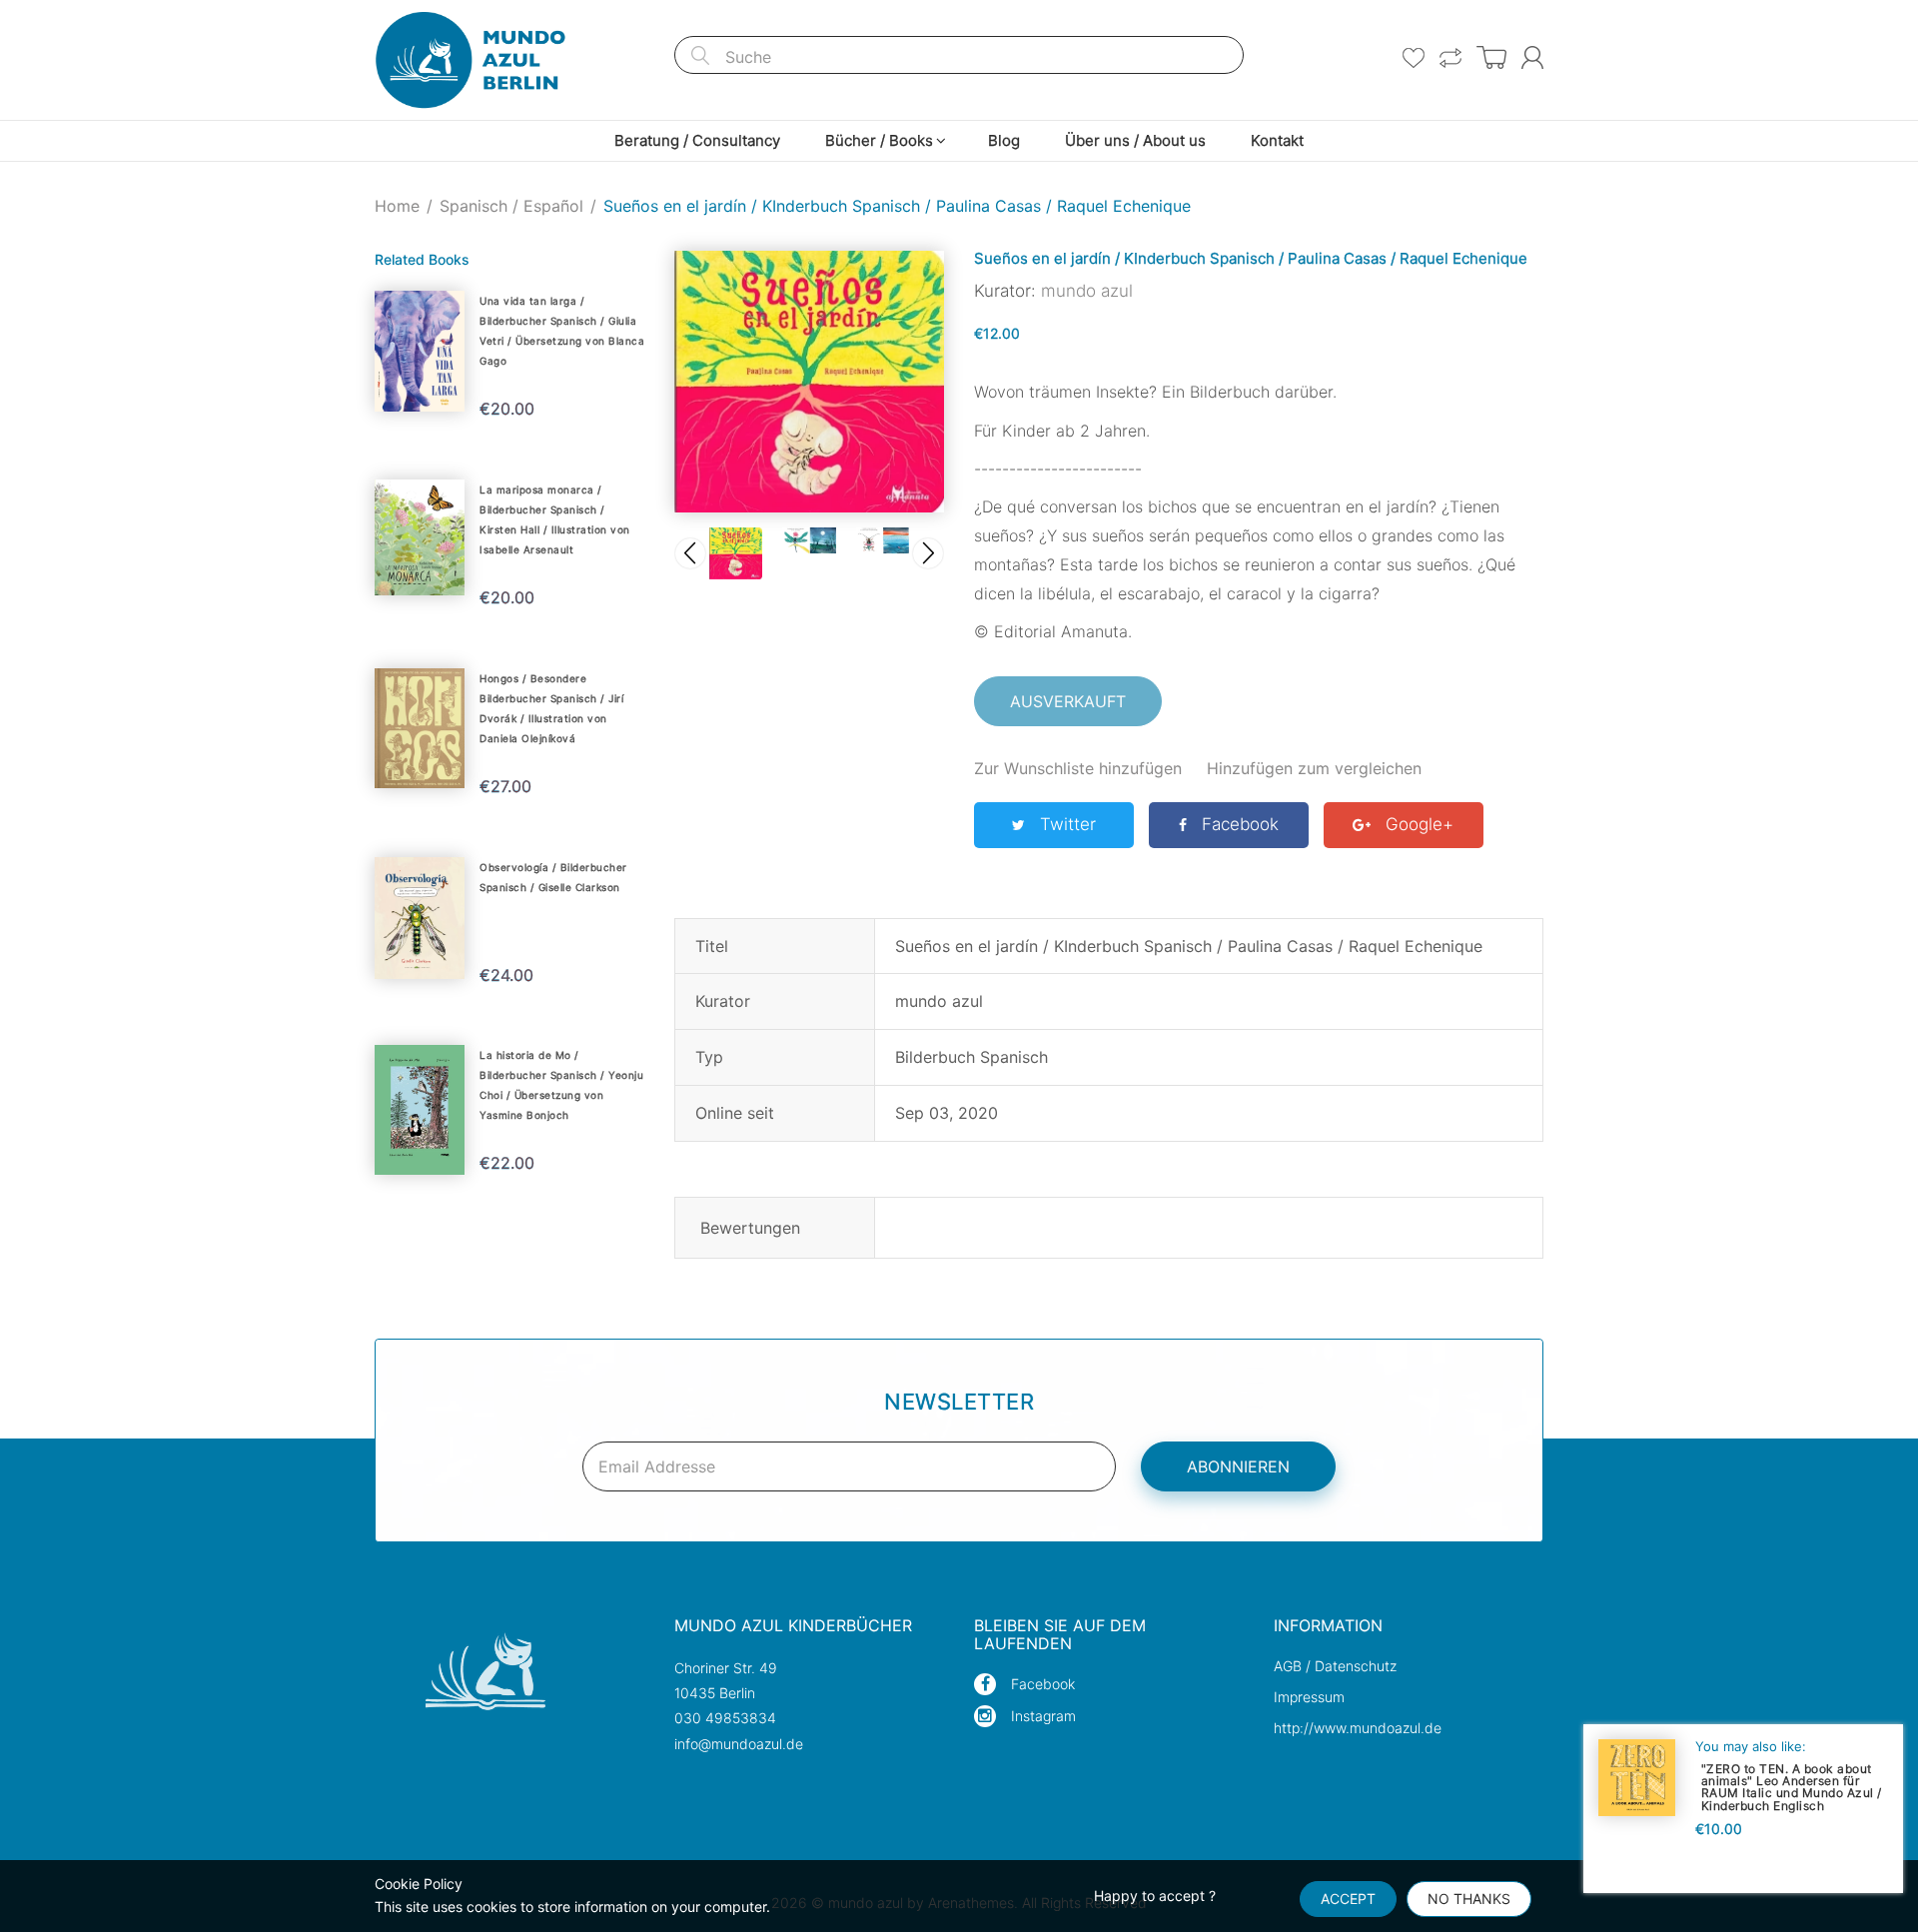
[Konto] (1532, 57)
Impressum (1309, 1697)
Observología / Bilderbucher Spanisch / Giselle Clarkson (553, 877)
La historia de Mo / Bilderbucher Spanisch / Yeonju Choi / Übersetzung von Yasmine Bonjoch (561, 1085)
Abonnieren (1238, 1466)
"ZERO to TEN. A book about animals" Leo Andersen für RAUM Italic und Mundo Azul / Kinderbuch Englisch (1792, 1787)
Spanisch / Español (511, 206)
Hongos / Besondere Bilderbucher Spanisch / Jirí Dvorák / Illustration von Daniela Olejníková (551, 708)
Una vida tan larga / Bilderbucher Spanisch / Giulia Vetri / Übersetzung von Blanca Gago (562, 331)
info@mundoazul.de (739, 1744)
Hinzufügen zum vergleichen (1314, 768)
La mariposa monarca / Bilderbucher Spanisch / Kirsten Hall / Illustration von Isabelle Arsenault (555, 519)
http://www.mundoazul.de (1358, 1728)
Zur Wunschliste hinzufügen (1078, 768)
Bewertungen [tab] (750, 1228)
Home (397, 206)
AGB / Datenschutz (1335, 1666)
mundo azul (1087, 291)
